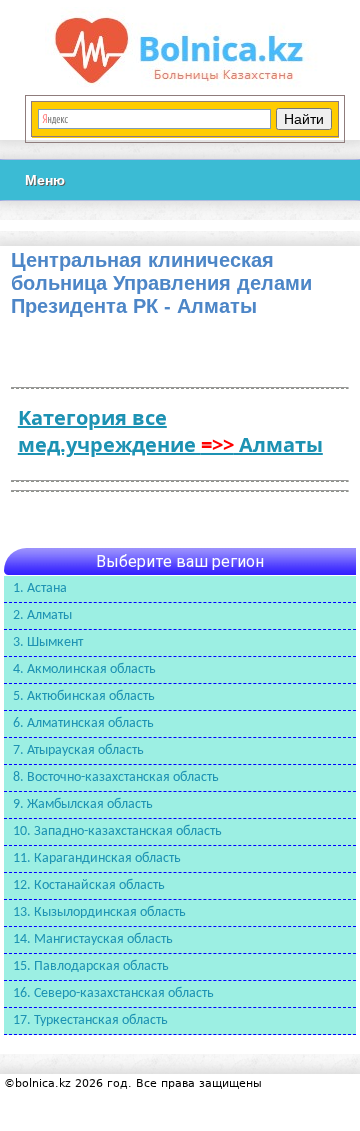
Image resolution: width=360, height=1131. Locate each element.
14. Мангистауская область (93, 939)
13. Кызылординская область (99, 912)
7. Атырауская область (78, 750)
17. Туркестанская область (90, 1020)
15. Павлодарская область (91, 966)
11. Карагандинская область (97, 858)
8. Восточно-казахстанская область (116, 777)
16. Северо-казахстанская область (113, 993)
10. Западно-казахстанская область (117, 831)
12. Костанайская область (89, 885)
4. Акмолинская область (84, 669)
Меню (45, 180)
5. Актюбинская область (84, 696)
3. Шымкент (48, 642)
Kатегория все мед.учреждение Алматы (170, 431)
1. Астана (40, 588)
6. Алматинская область (83, 723)
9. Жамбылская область (83, 804)
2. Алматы (42, 615)
